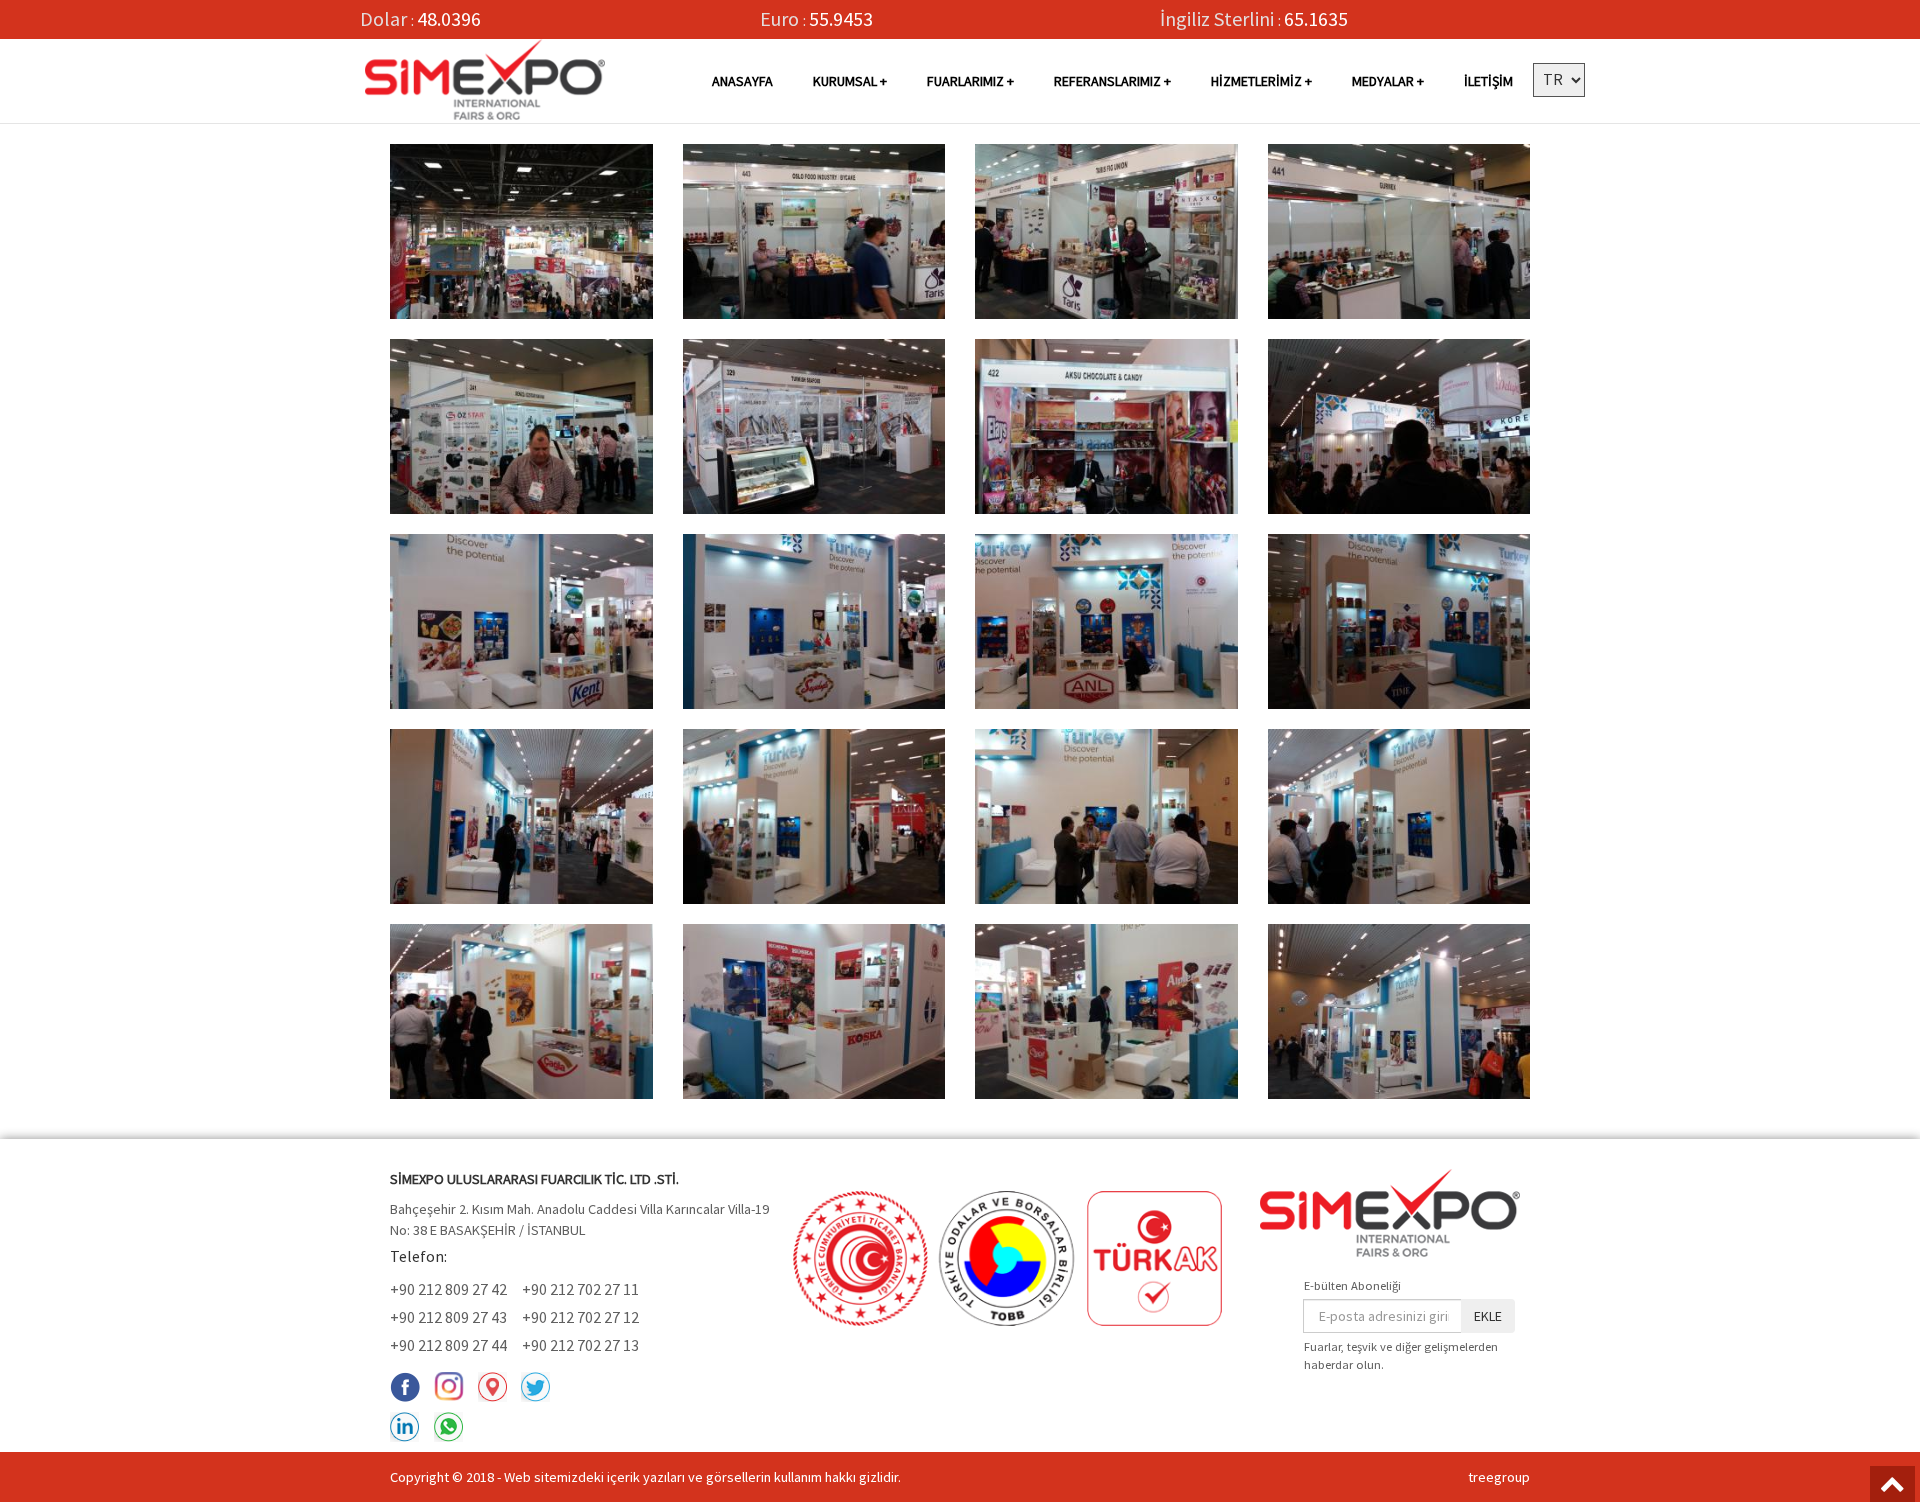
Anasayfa (742, 81)
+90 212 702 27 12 (580, 1317)
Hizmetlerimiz (1256, 81)
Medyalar (1383, 81)
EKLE (1488, 1316)
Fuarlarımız (965, 81)
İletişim (1488, 81)
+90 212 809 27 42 (448, 1289)
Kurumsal (845, 81)
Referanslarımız (1109, 81)
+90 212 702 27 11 (580, 1289)
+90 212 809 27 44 (448, 1345)
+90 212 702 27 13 (580, 1345)
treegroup (1499, 1477)
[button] (1559, 80)
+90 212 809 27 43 (448, 1317)
